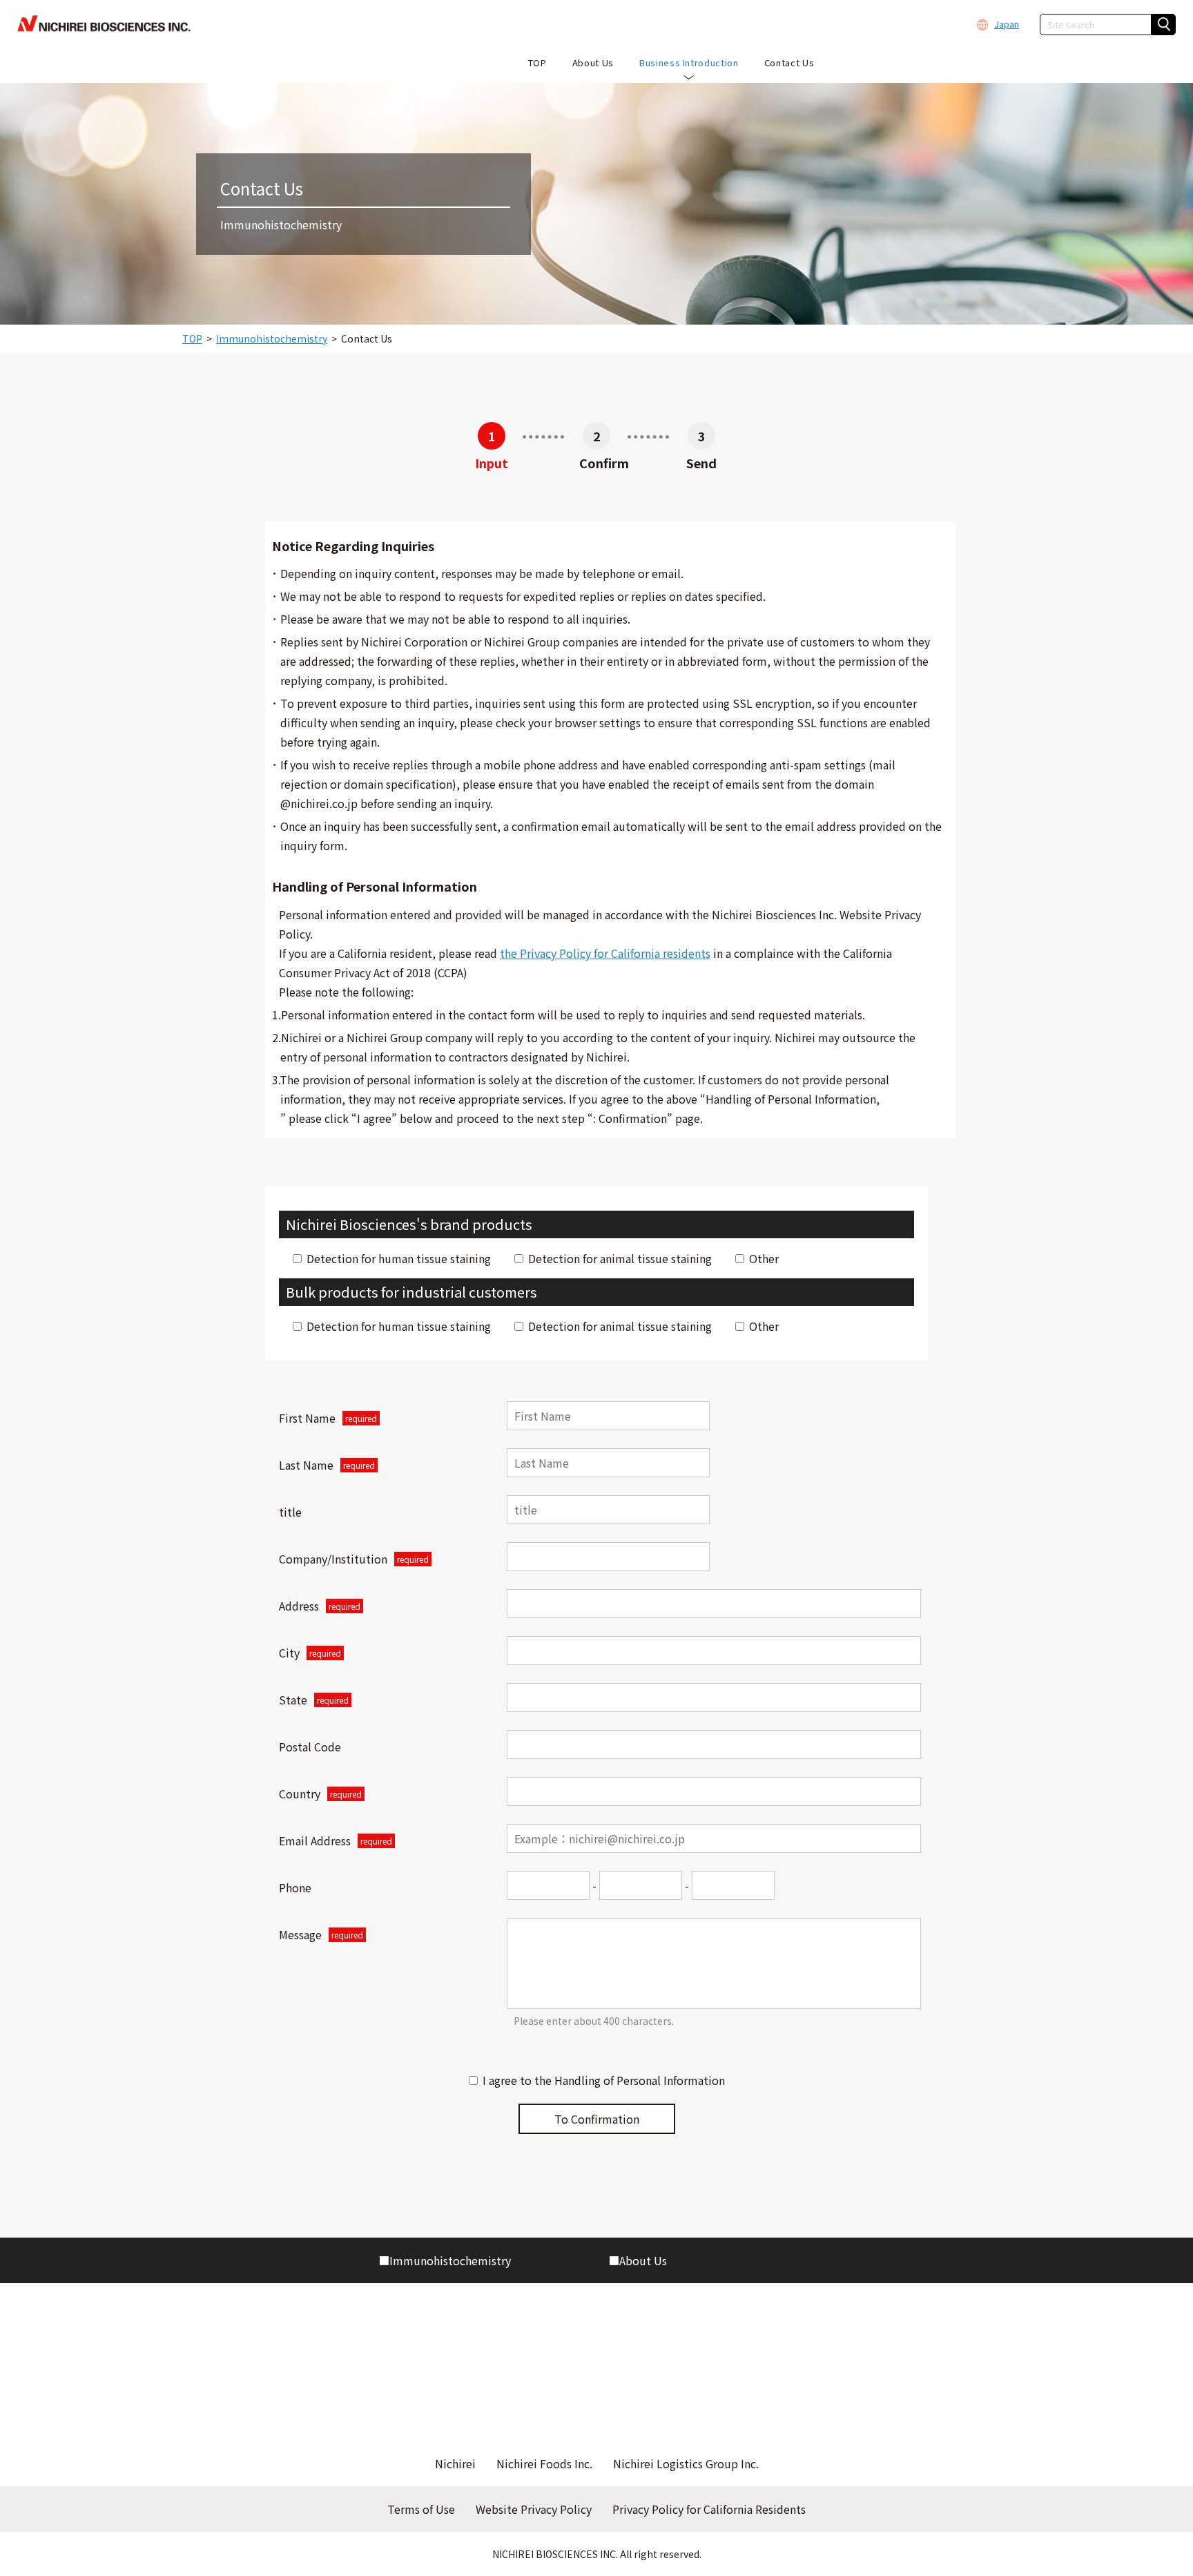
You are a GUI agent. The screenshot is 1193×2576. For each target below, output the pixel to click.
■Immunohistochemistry (445, 2260)
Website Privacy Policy (534, 2509)
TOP (192, 338)
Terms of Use (421, 2509)
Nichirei (455, 2463)
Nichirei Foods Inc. (544, 2463)
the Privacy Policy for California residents (605, 953)
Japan (1007, 24)
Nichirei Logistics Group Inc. (686, 2463)
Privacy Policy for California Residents (709, 2509)
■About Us (638, 2260)
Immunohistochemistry (272, 338)
